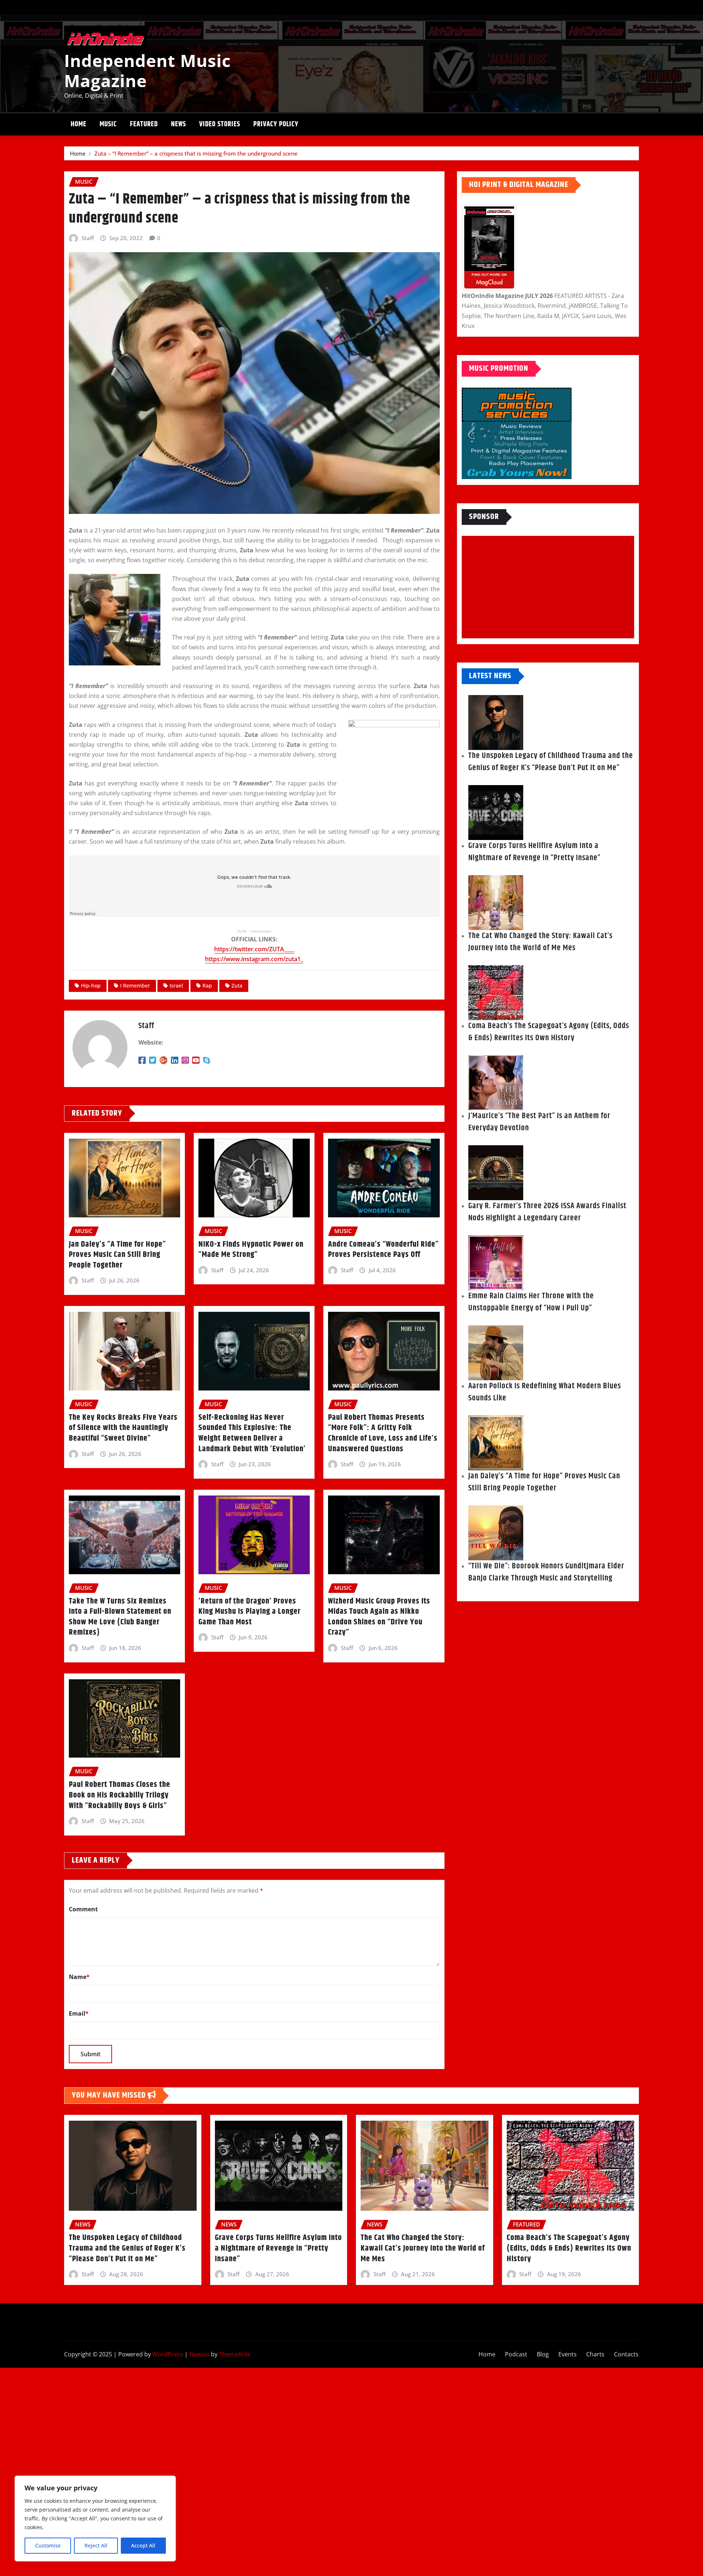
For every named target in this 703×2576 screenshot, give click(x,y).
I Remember (261, 931)
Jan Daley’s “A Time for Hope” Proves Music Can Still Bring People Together (117, 1255)
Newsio (199, 2354)
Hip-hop (91, 985)
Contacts (626, 2354)
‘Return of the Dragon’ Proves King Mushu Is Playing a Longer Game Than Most (250, 1612)
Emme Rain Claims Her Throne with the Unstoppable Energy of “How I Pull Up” (531, 1302)
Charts (595, 2354)
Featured (144, 124)
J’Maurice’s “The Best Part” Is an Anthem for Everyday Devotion (539, 1122)
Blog (543, 2354)
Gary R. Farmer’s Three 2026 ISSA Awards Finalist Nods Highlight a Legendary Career (547, 1212)
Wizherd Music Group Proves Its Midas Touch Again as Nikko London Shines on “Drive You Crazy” (379, 1617)
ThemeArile (235, 2354)
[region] (95, 2519)
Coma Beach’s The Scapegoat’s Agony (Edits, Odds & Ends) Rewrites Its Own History (549, 1032)
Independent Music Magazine (148, 70)
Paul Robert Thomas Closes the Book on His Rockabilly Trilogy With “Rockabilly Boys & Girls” (120, 1795)
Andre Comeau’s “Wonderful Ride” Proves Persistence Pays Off (383, 1250)
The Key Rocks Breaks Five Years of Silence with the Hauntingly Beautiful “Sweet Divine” (123, 1428)
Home (79, 124)
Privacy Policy (276, 124)
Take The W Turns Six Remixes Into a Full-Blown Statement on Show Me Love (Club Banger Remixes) (120, 1617)
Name (79, 1977)
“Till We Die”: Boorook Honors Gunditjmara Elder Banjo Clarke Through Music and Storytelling (546, 1572)
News (178, 124)
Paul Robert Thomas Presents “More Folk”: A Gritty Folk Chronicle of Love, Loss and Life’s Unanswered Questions (383, 1433)
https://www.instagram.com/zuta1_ (254, 959)
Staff (88, 238)
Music (108, 124)
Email (79, 2013)
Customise (48, 2545)
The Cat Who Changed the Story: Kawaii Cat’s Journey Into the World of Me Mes (540, 942)
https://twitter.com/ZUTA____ (254, 949)
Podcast (516, 2354)
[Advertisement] (551, 587)
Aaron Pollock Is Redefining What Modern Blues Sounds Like (545, 1392)
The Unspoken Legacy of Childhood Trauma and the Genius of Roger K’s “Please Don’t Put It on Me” (551, 762)
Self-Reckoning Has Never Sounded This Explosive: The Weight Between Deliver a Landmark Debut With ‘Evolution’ (252, 1433)
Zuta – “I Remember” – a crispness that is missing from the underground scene (196, 153)
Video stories (220, 124)
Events (568, 2354)
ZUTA (242, 931)
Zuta (237, 985)
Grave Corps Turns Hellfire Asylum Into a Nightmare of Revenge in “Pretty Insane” (534, 852)
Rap (207, 985)
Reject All (96, 2545)
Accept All (143, 2545)
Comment (83, 1909)
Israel (176, 985)
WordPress (168, 2354)
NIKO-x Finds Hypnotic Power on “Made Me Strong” (251, 1250)
